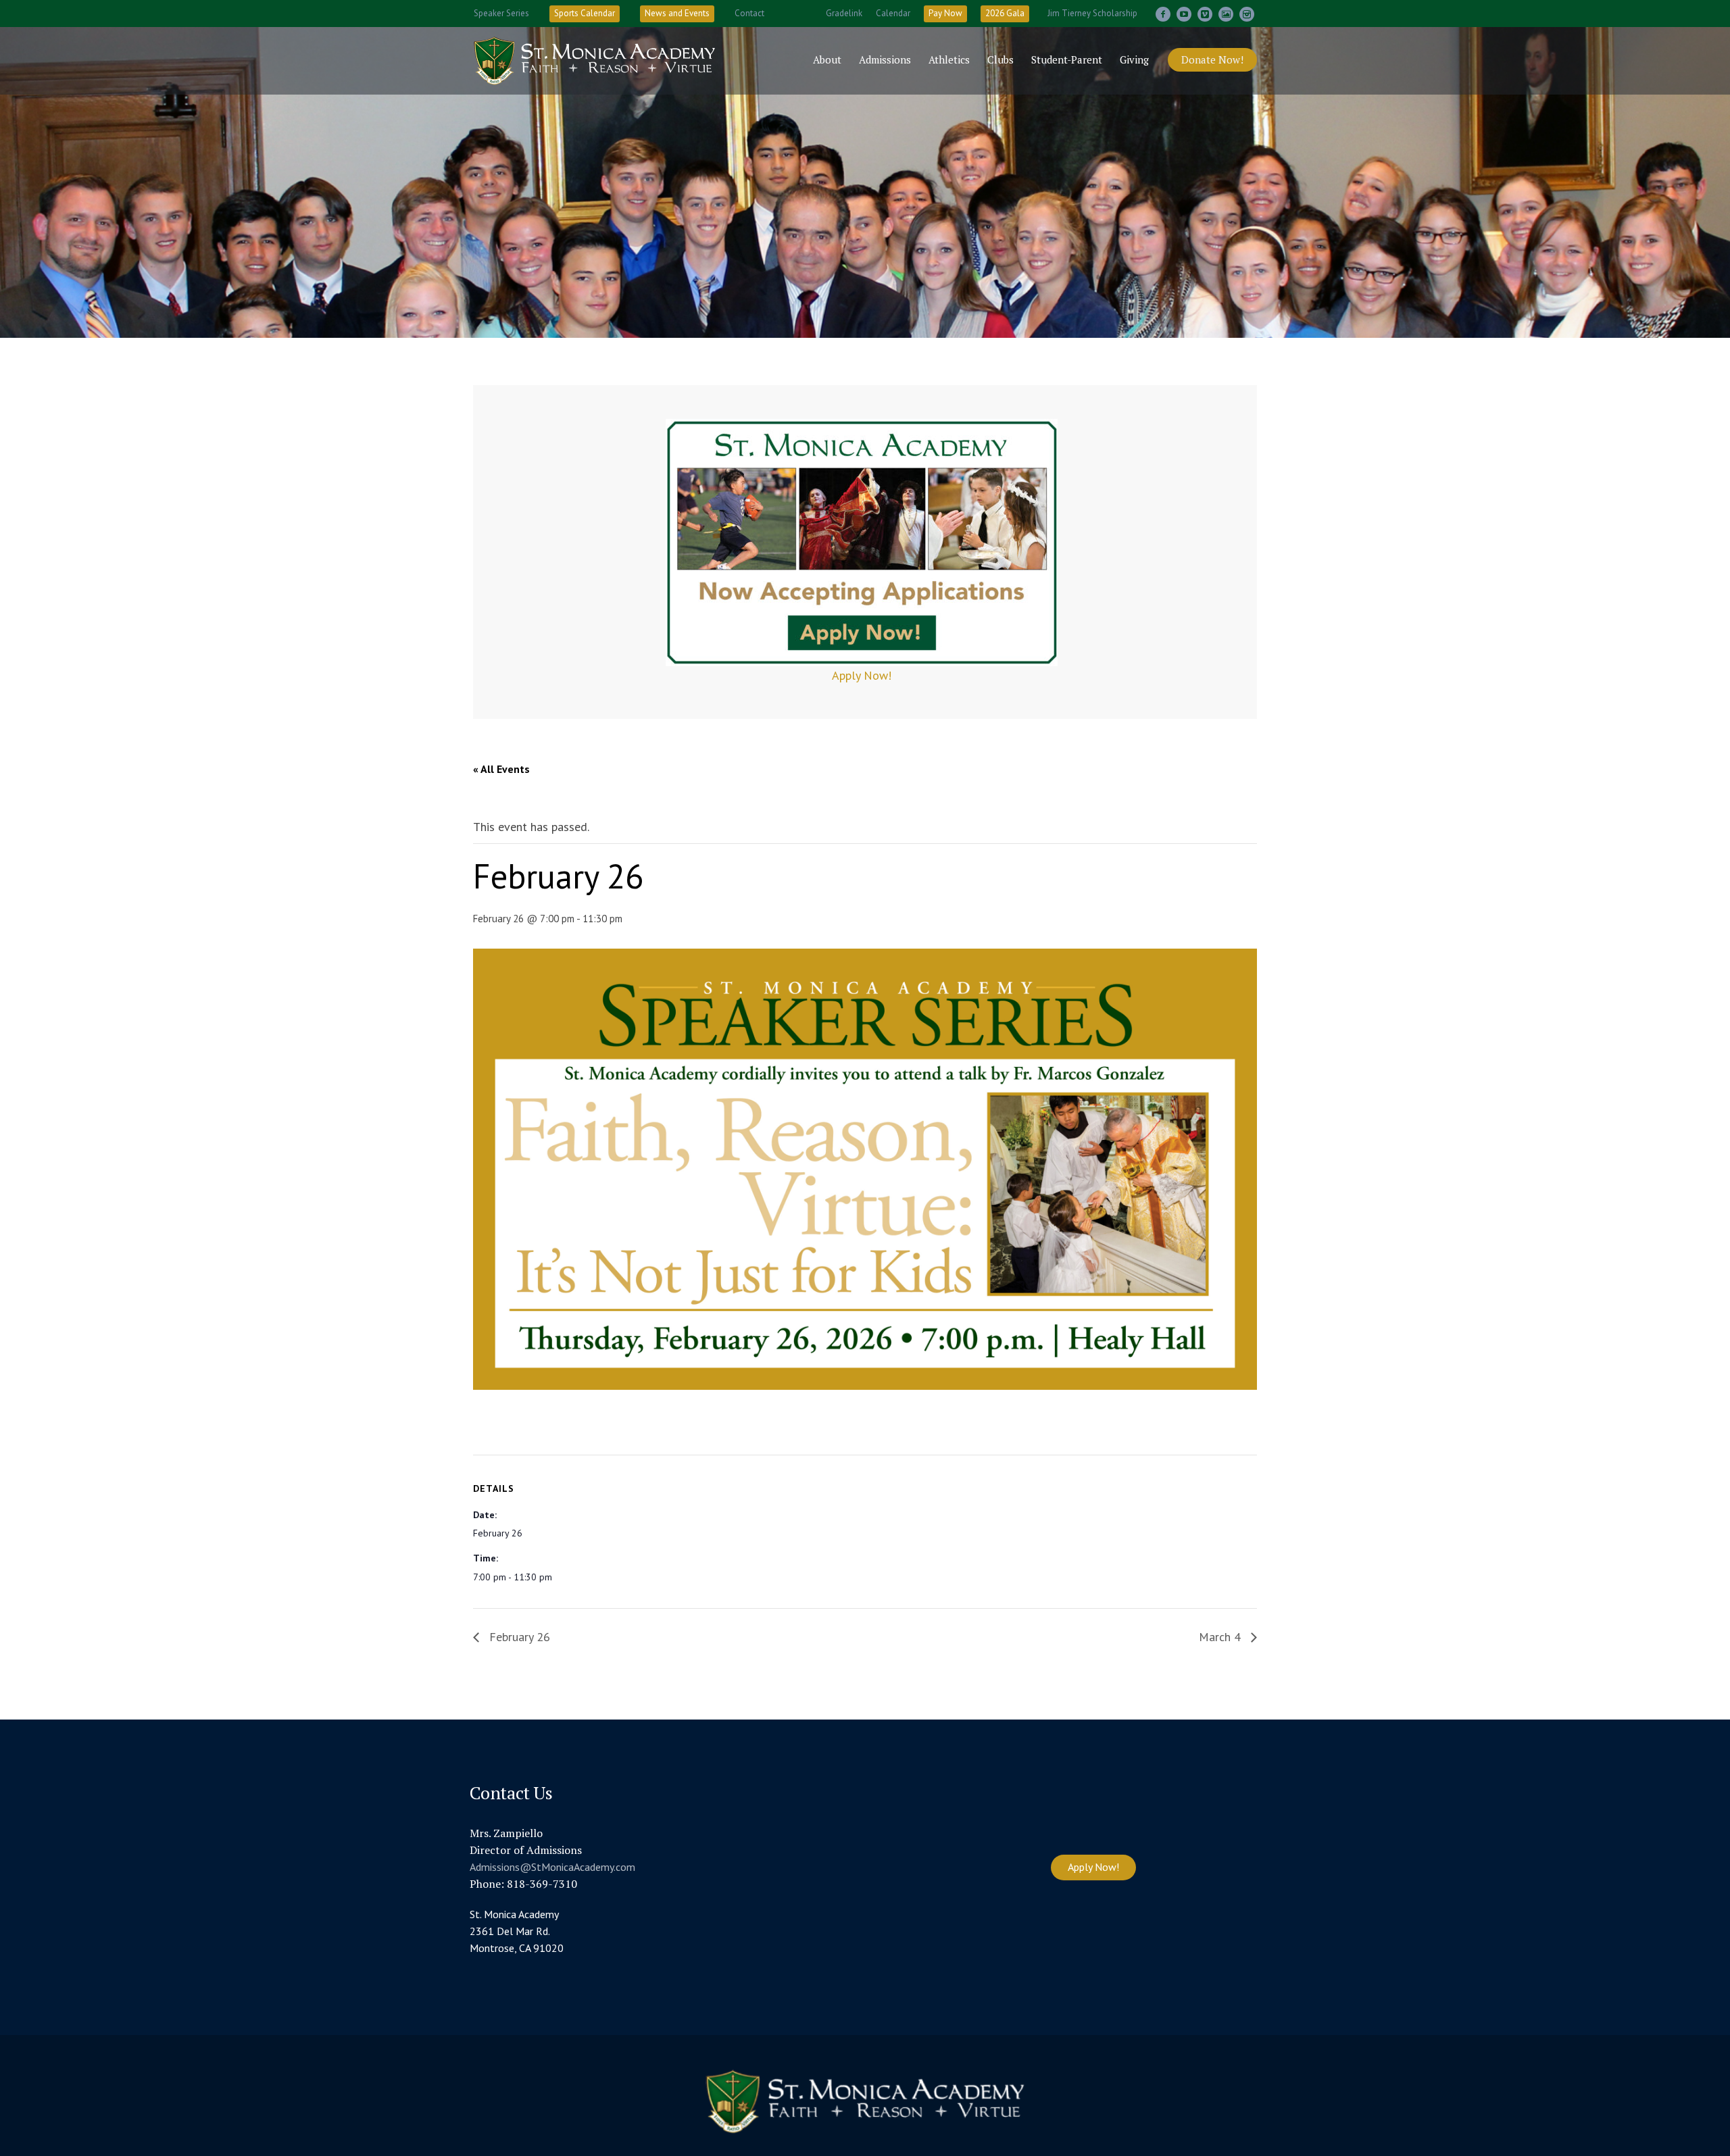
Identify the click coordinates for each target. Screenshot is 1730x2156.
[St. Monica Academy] (865, 2102)
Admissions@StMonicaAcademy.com (552, 1867)
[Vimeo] (1205, 14)
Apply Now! (862, 675)
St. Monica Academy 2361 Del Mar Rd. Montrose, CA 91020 (517, 1931)
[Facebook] (1163, 14)
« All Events (501, 769)
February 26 (518, 1637)
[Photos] (1226, 14)
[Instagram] (1247, 14)
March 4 (1221, 1637)
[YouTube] (1184, 14)
